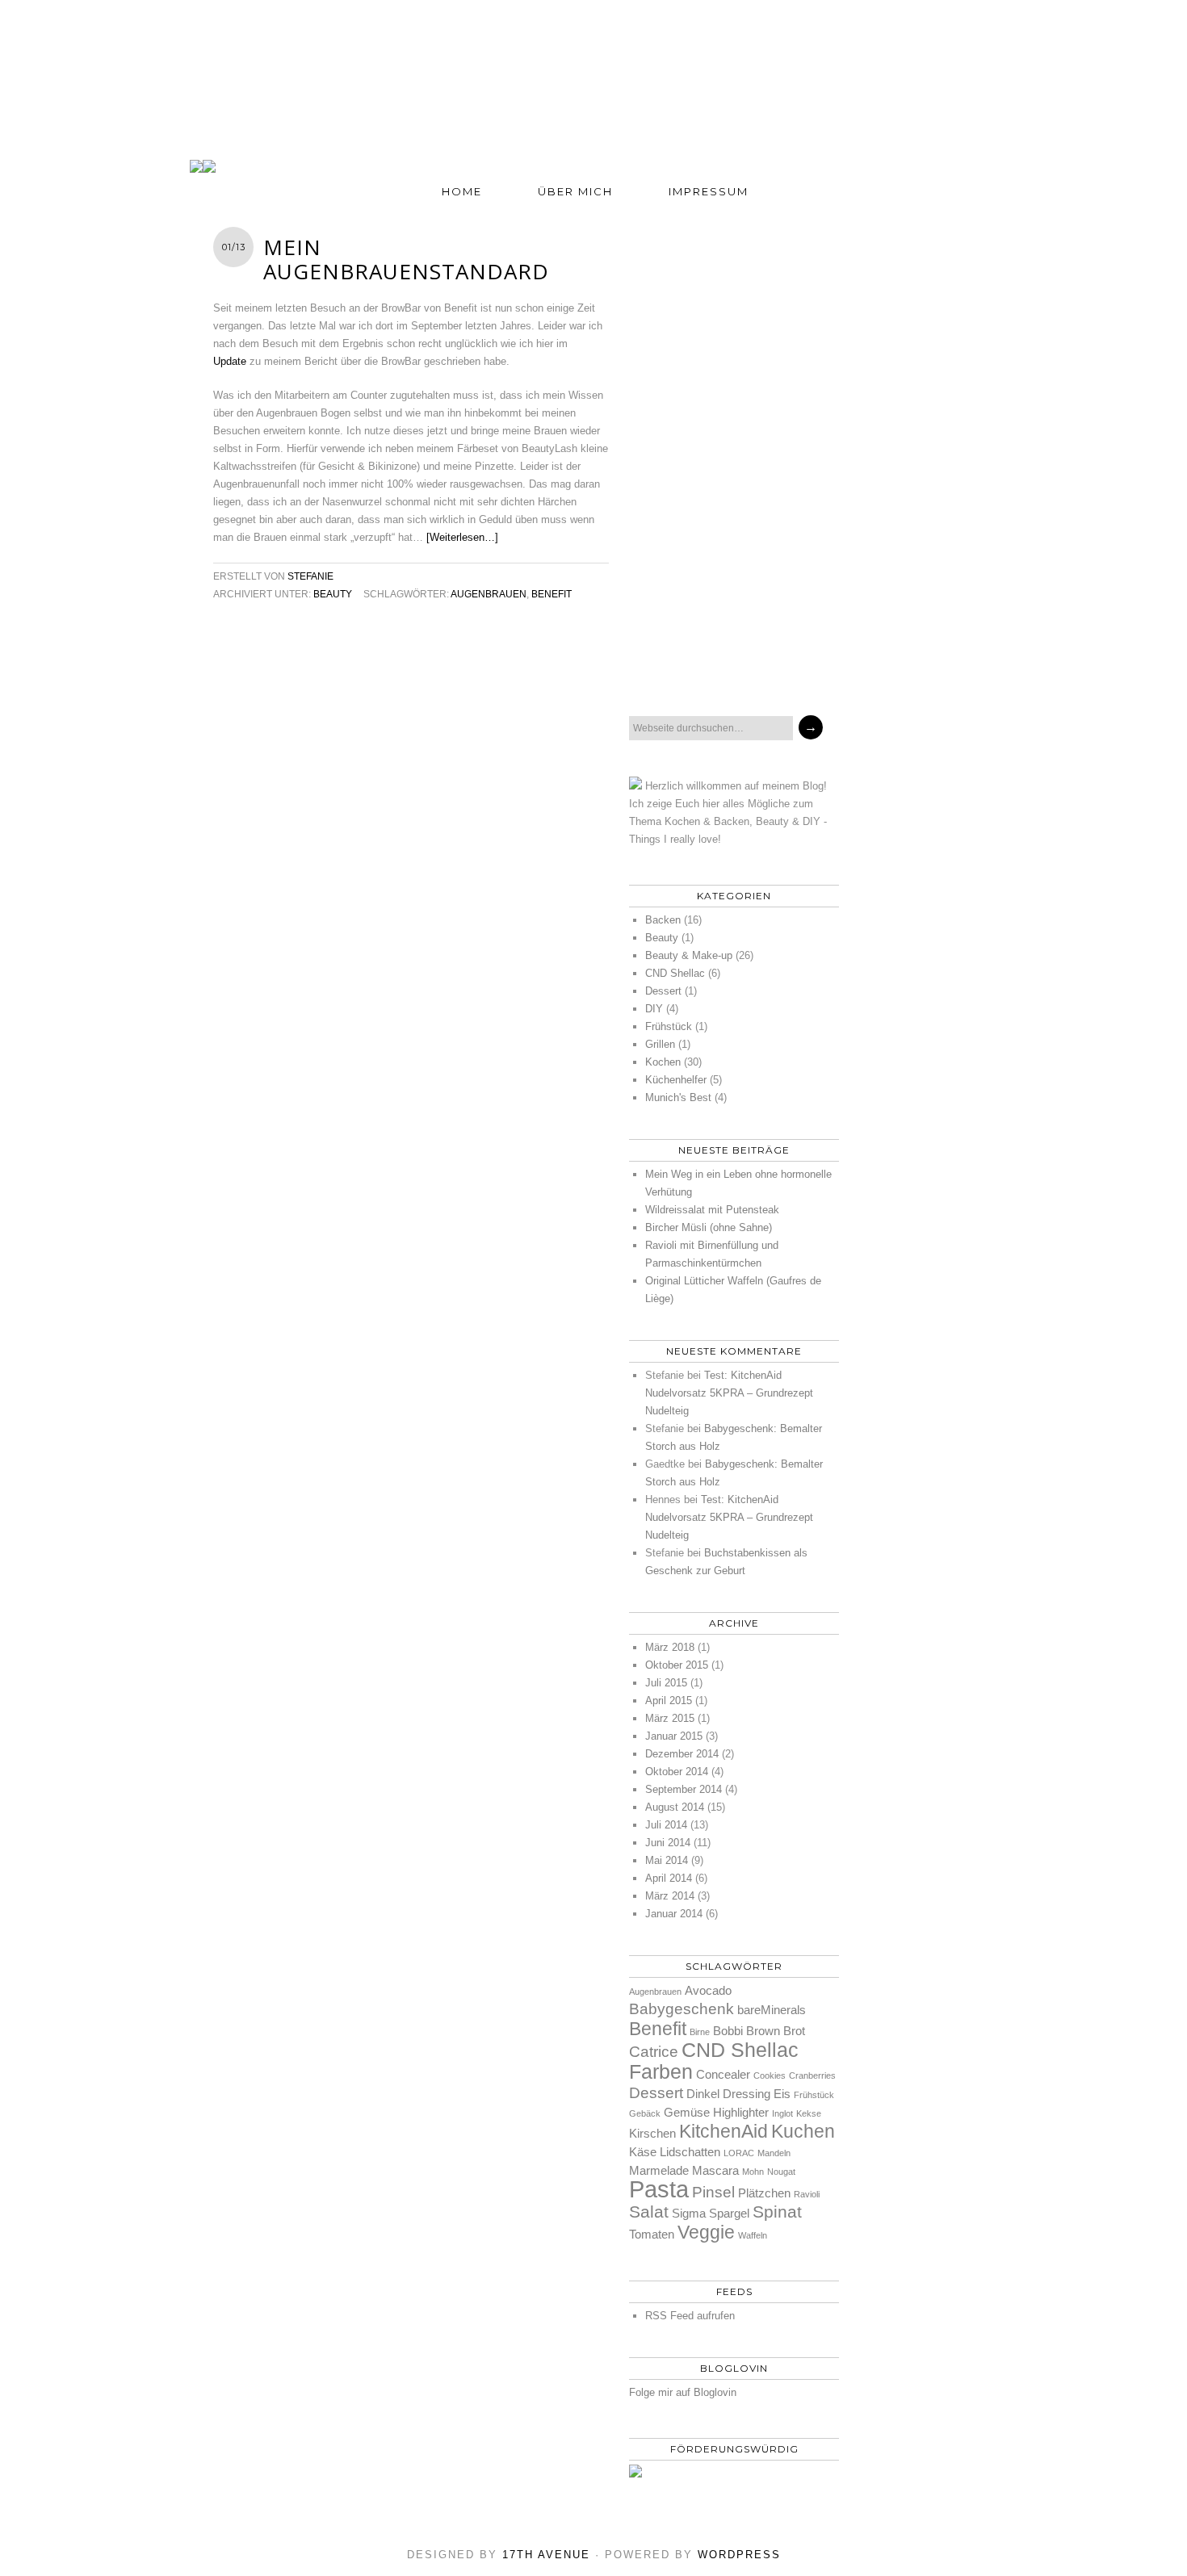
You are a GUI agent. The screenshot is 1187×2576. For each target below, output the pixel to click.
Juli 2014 (666, 1825)
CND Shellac (675, 973)
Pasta (659, 2189)
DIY (654, 1009)
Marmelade (659, 2170)
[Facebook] (684, 664)
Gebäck (645, 2113)
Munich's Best (678, 1097)
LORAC (739, 2153)
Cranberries (812, 2075)
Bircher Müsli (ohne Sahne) (709, 1227)
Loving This (593, 62)
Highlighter (741, 2112)
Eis (782, 2094)
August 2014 (675, 1807)
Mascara (715, 2170)
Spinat (777, 2212)
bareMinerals (772, 2010)
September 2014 (684, 1789)
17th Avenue (546, 2555)
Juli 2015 (666, 1683)
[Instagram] (761, 664)
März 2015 (670, 1718)
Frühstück (669, 1026)
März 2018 (670, 1647)
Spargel (729, 2213)
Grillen (660, 1044)
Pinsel (713, 2192)
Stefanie (310, 576)
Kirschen (652, 2133)
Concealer (723, 2074)
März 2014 (670, 1896)
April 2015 (669, 1701)
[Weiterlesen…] (462, 537)
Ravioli (807, 2194)
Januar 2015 (674, 1736)
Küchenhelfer (676, 1080)
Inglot (782, 2113)
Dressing (747, 2094)
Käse (643, 2152)
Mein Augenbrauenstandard (406, 259)
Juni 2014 (668, 1843)
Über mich (575, 191)
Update (230, 361)
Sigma (689, 2213)
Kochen (663, 1062)
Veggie (706, 2232)
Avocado (708, 1990)
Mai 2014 (667, 1860)
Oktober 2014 (677, 1772)
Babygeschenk (682, 2009)
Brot (794, 2031)
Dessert (663, 991)
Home (462, 191)
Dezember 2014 (682, 1754)
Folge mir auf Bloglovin (683, 2392)
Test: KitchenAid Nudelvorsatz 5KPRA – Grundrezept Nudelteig (729, 1393)
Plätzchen (764, 2193)
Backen (663, 920)
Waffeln (753, 2235)
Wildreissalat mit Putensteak (712, 1210)
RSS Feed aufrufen (690, 2316)
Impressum (709, 191)
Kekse (809, 2113)
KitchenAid (724, 2131)
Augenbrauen (489, 594)
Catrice (654, 2052)
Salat (649, 2212)
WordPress (739, 2555)
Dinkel (703, 2094)
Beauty (333, 594)
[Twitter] (723, 664)
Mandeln (774, 2153)
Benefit (552, 594)
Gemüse (687, 2112)
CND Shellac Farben (714, 2061)
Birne (700, 2032)
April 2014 (669, 1878)
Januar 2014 (674, 1914)
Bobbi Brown (747, 2031)
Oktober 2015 (677, 1665)
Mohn (753, 2172)
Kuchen (803, 2131)
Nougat (781, 2172)
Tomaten (652, 2234)
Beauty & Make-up (689, 955)
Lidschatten (690, 2152)
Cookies (770, 2075)
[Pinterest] (645, 664)
